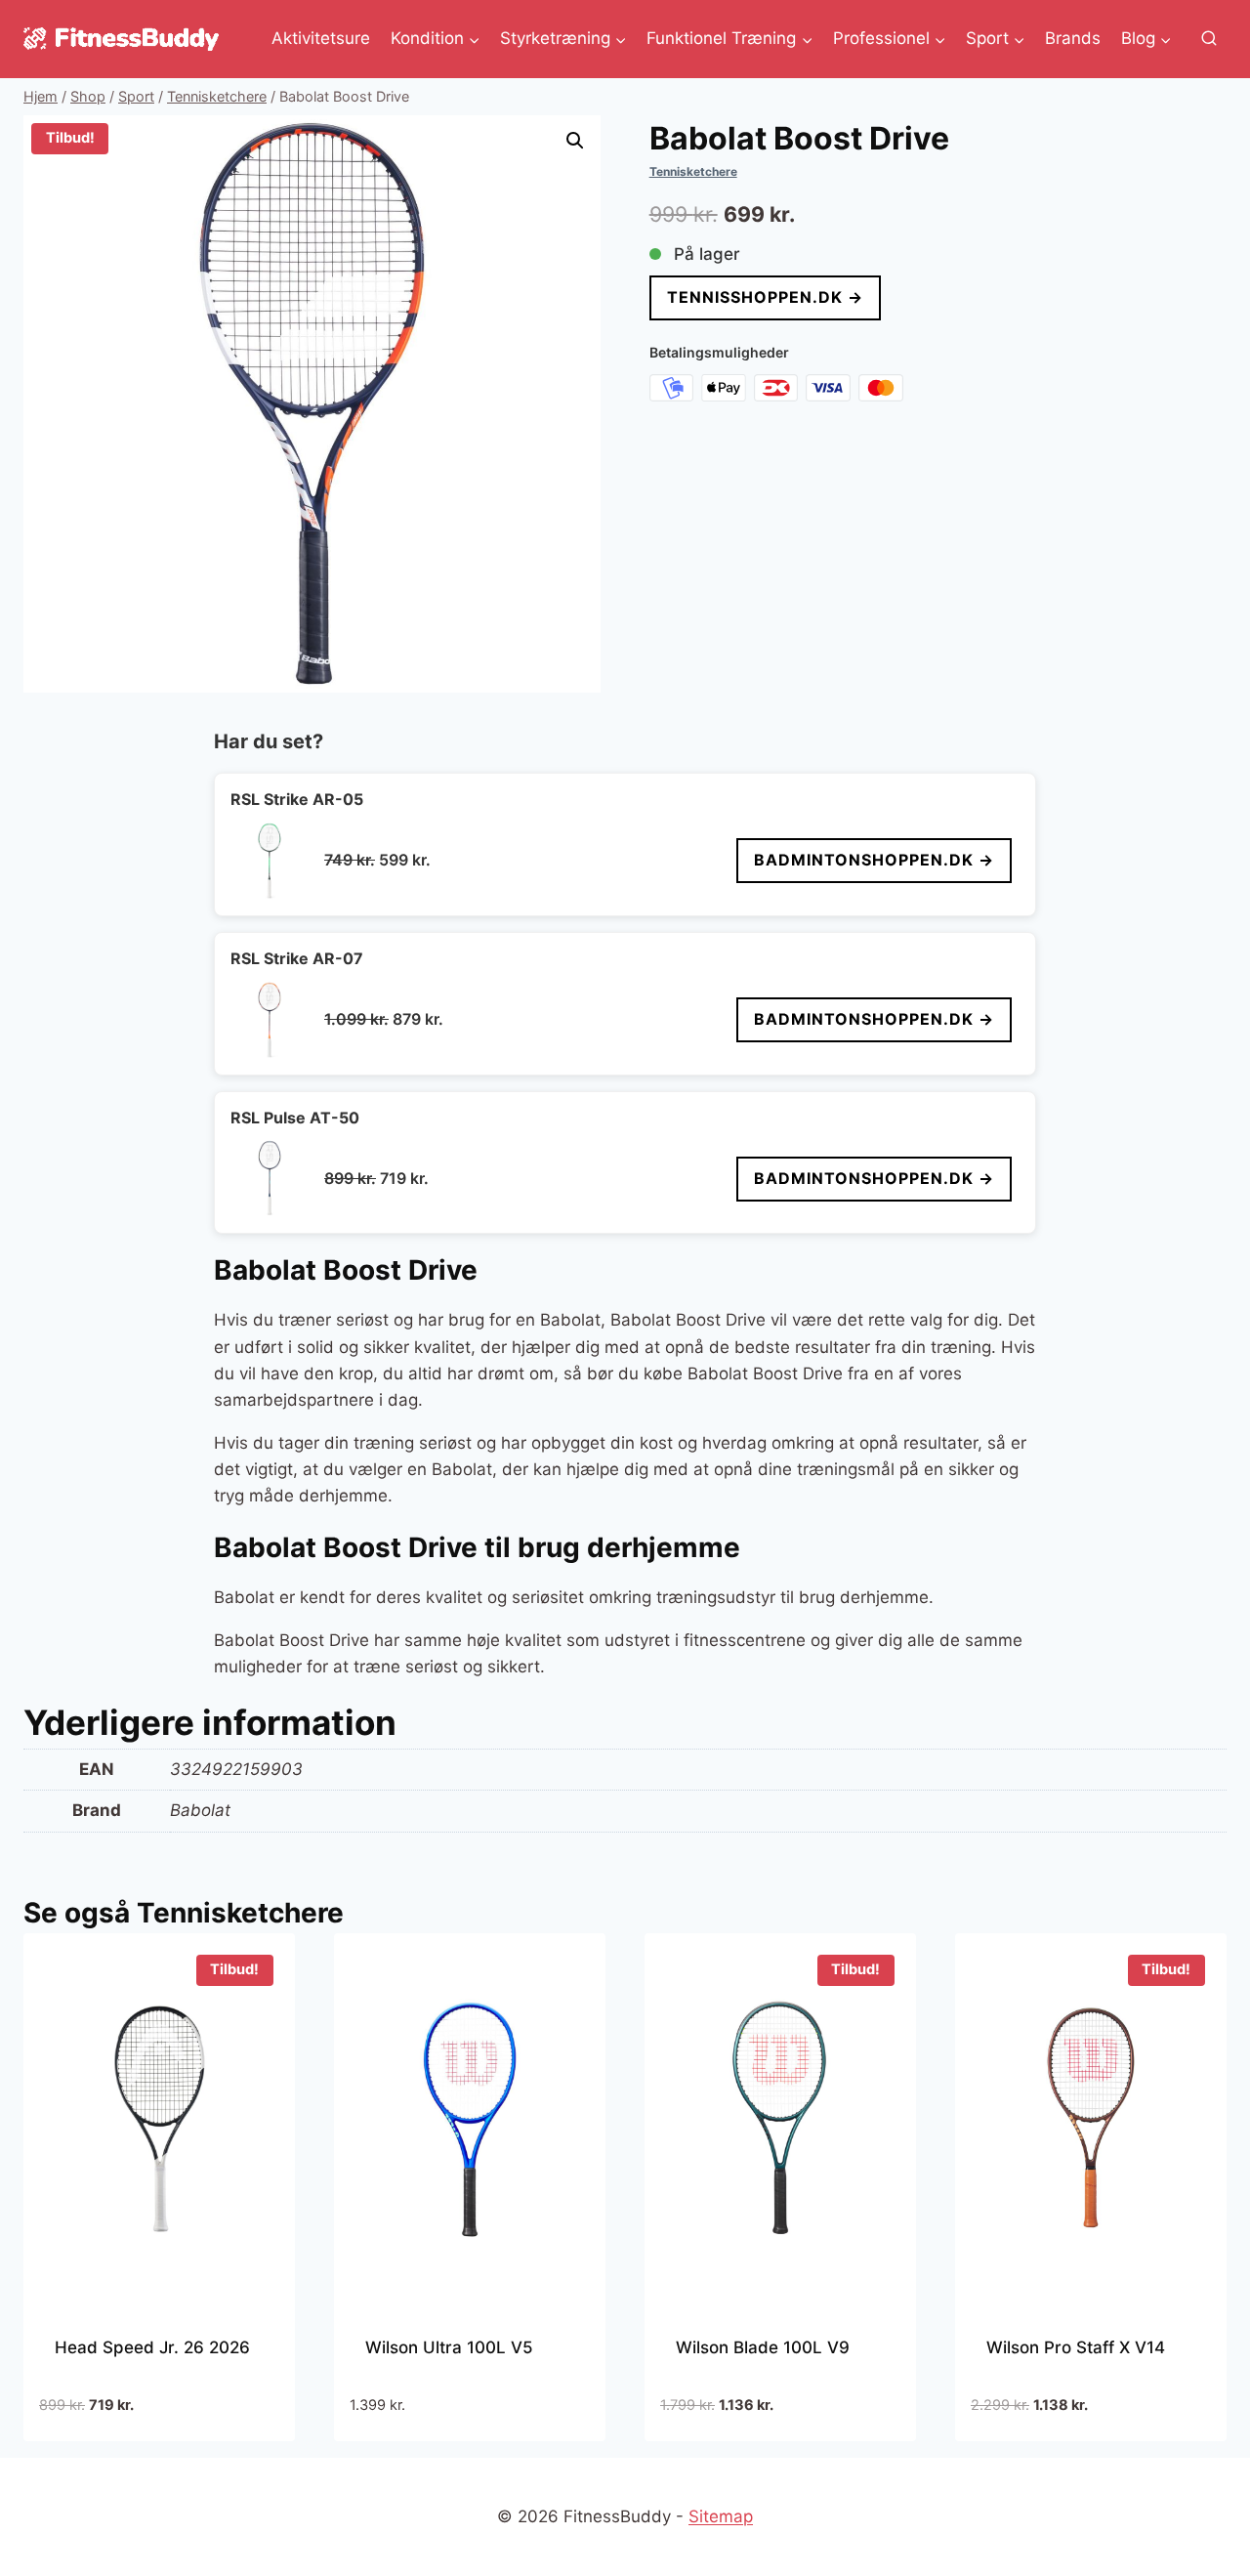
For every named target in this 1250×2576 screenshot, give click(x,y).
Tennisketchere (693, 171)
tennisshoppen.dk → (765, 297)
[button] (575, 141)
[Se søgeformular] (1209, 39)
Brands (1073, 38)
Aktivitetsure (321, 38)
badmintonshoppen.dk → (874, 860)
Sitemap (721, 2516)
